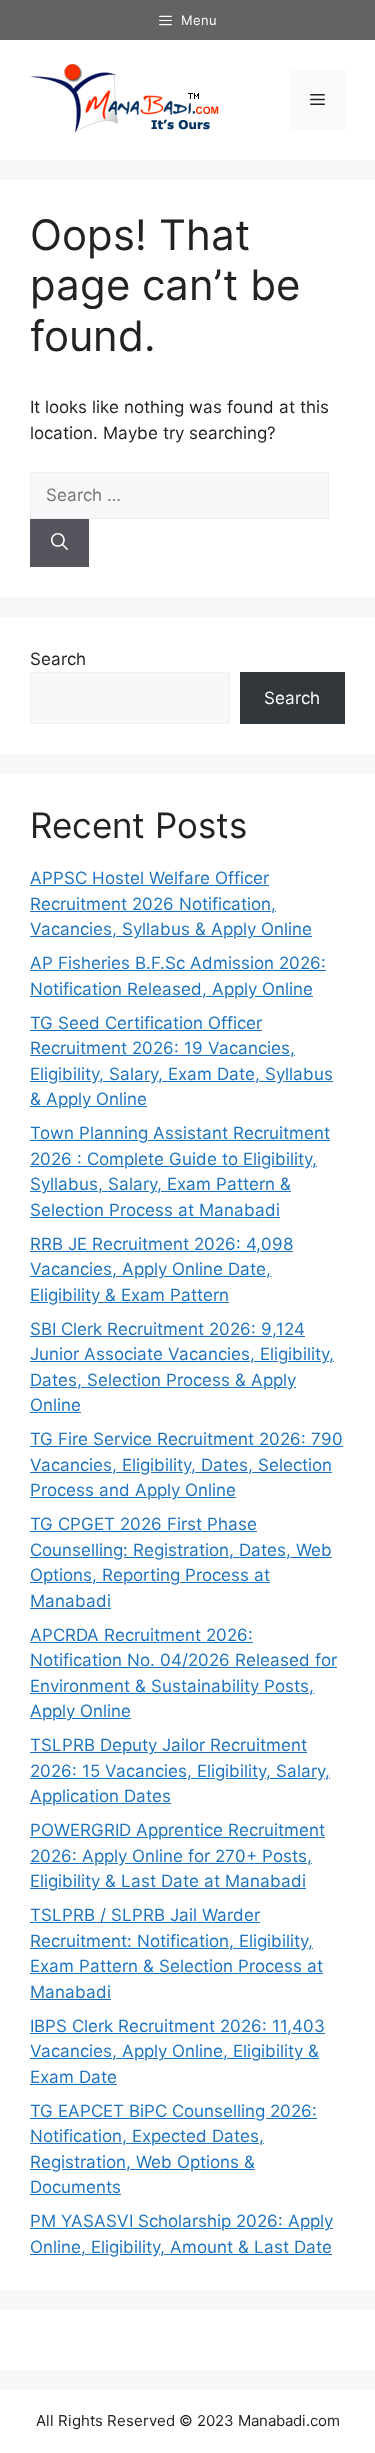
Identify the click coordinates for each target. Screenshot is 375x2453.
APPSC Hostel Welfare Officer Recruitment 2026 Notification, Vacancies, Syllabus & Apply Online (171, 903)
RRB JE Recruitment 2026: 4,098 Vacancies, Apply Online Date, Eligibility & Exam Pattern (161, 1269)
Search (58, 659)
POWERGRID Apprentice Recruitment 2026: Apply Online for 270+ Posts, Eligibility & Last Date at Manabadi (177, 1855)
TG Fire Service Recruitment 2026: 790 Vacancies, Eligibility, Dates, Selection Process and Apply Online (186, 1464)
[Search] (59, 543)
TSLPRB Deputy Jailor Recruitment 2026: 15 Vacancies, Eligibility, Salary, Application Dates (180, 1770)
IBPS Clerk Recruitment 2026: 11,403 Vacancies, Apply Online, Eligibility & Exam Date (177, 2051)
